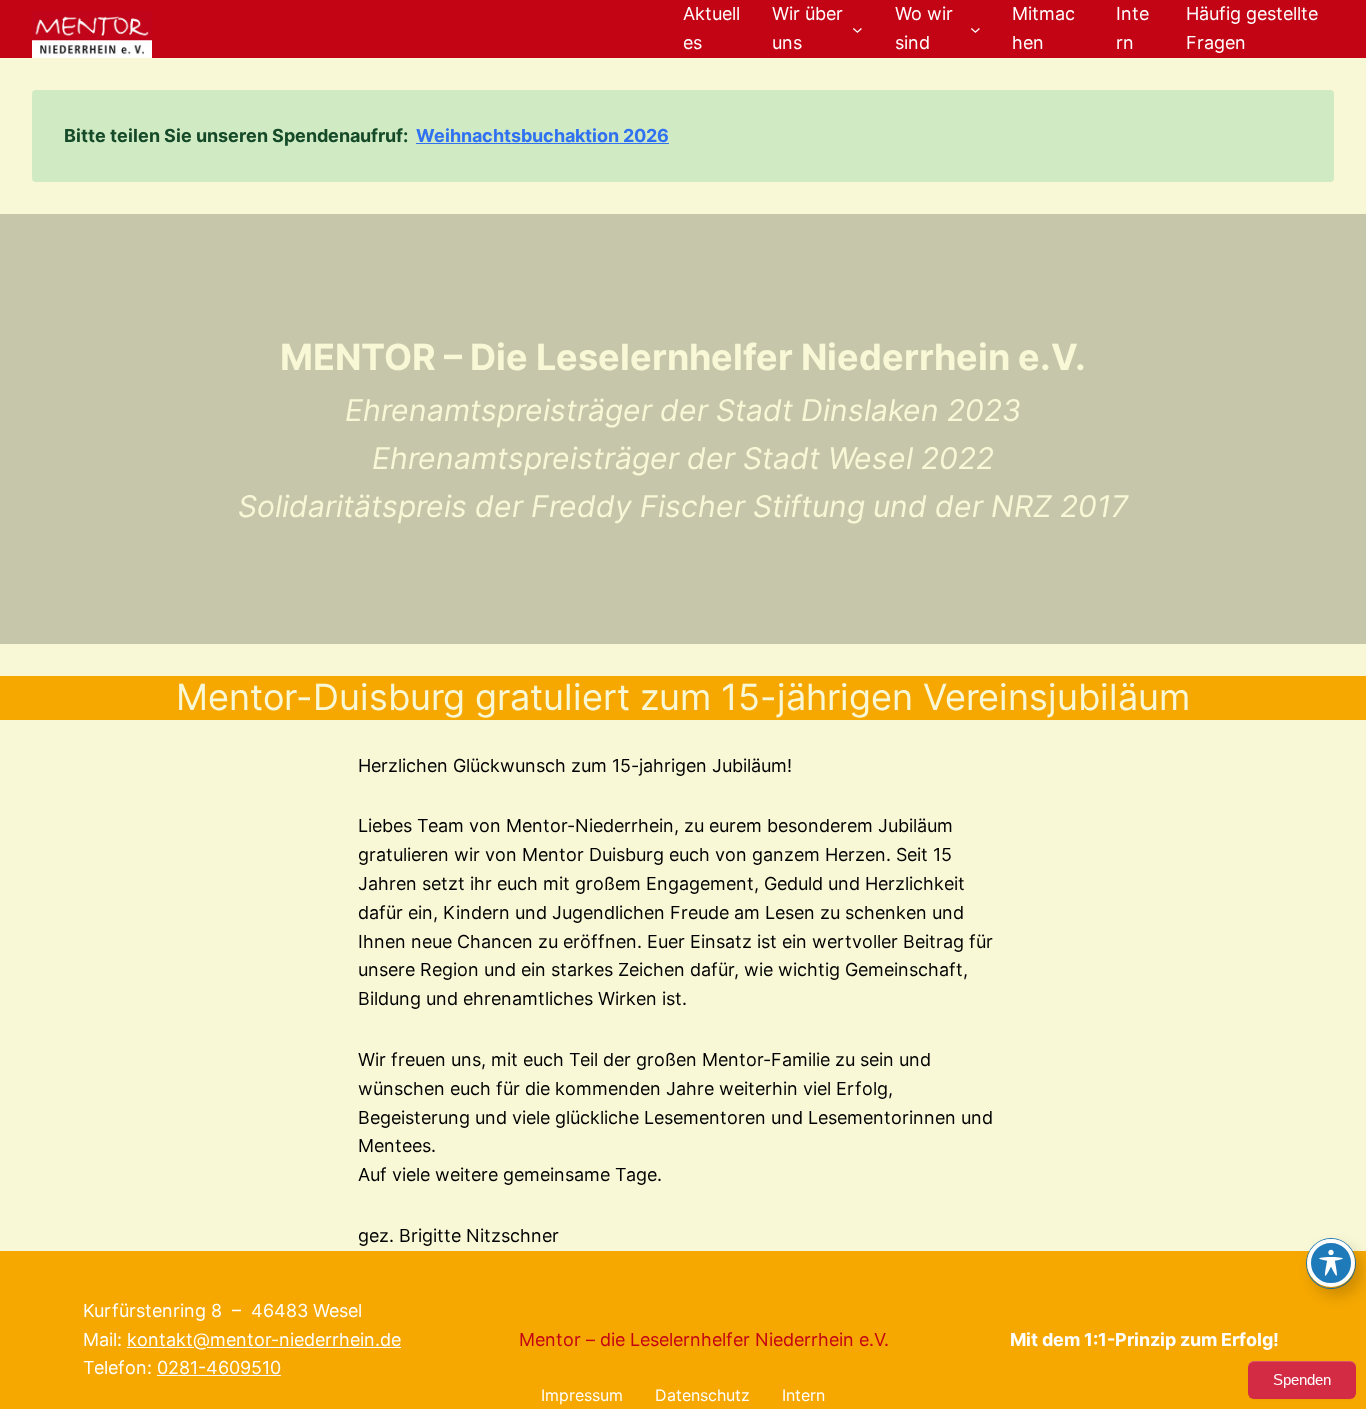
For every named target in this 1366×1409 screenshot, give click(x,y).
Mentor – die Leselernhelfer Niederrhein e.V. (704, 1339)
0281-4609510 (219, 1367)
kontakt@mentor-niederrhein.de (264, 1339)
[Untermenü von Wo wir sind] (975, 28)
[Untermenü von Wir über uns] (857, 28)
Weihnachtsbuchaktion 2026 (542, 135)
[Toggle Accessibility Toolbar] (1331, 1263)
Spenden (1302, 1379)
